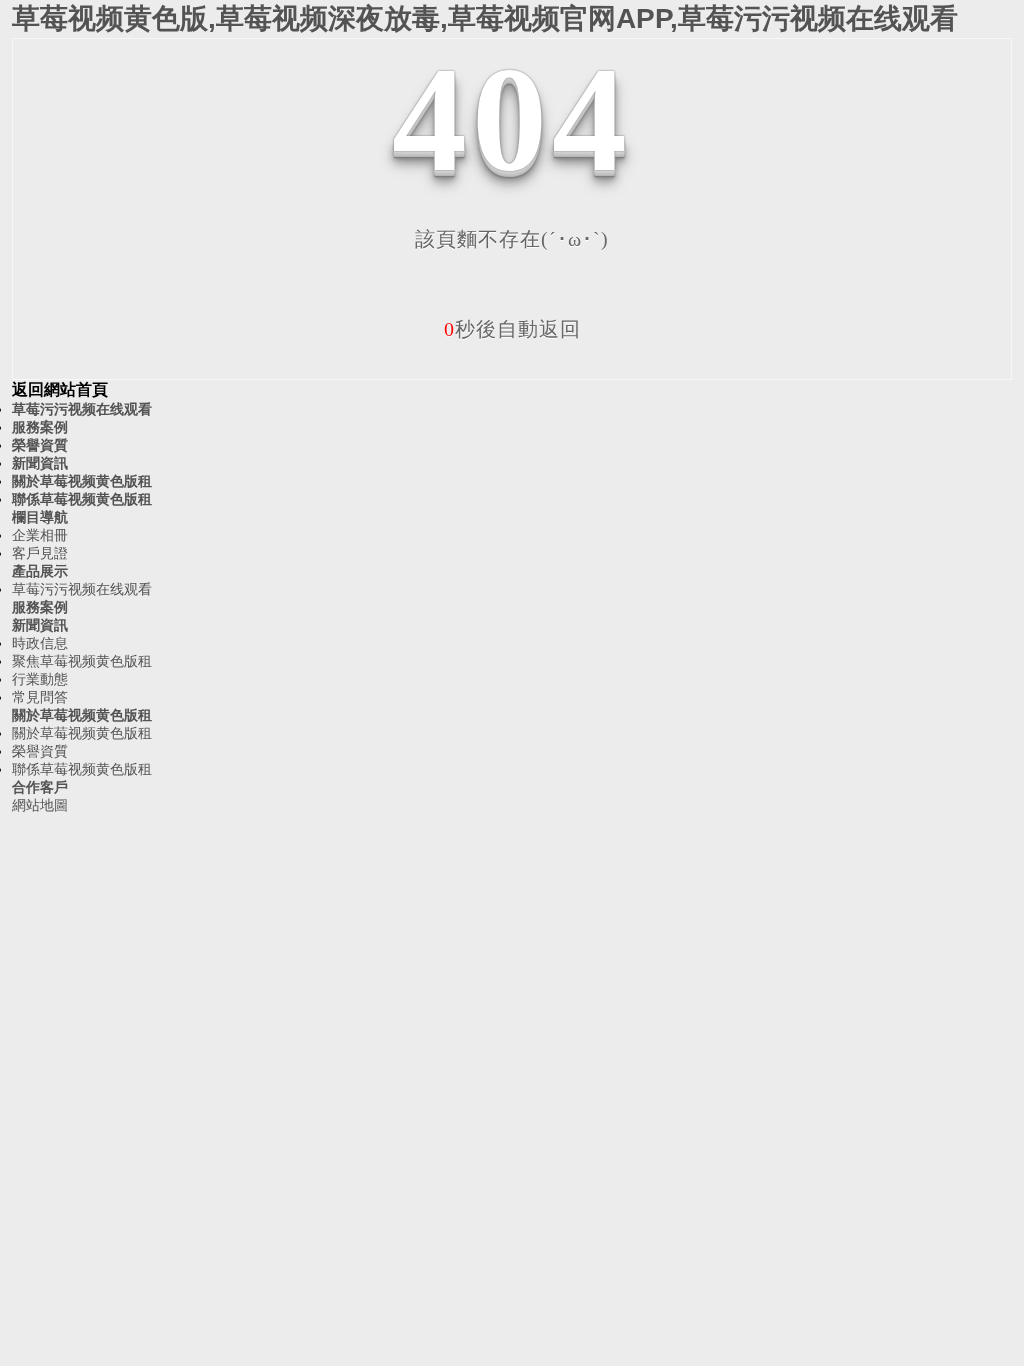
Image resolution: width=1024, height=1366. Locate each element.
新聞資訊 (40, 463)
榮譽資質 (40, 445)
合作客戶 (40, 787)
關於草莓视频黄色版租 (82, 481)
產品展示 (40, 571)
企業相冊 (40, 535)
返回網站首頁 (60, 389)
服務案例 (40, 427)
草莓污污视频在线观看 (82, 409)
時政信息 (40, 643)
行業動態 (40, 679)
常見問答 (40, 697)
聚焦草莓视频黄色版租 (82, 661)
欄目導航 (40, 517)
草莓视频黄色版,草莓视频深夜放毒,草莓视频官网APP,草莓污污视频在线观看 (485, 18)
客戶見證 (40, 553)
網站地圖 (40, 805)
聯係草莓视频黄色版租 (82, 499)
